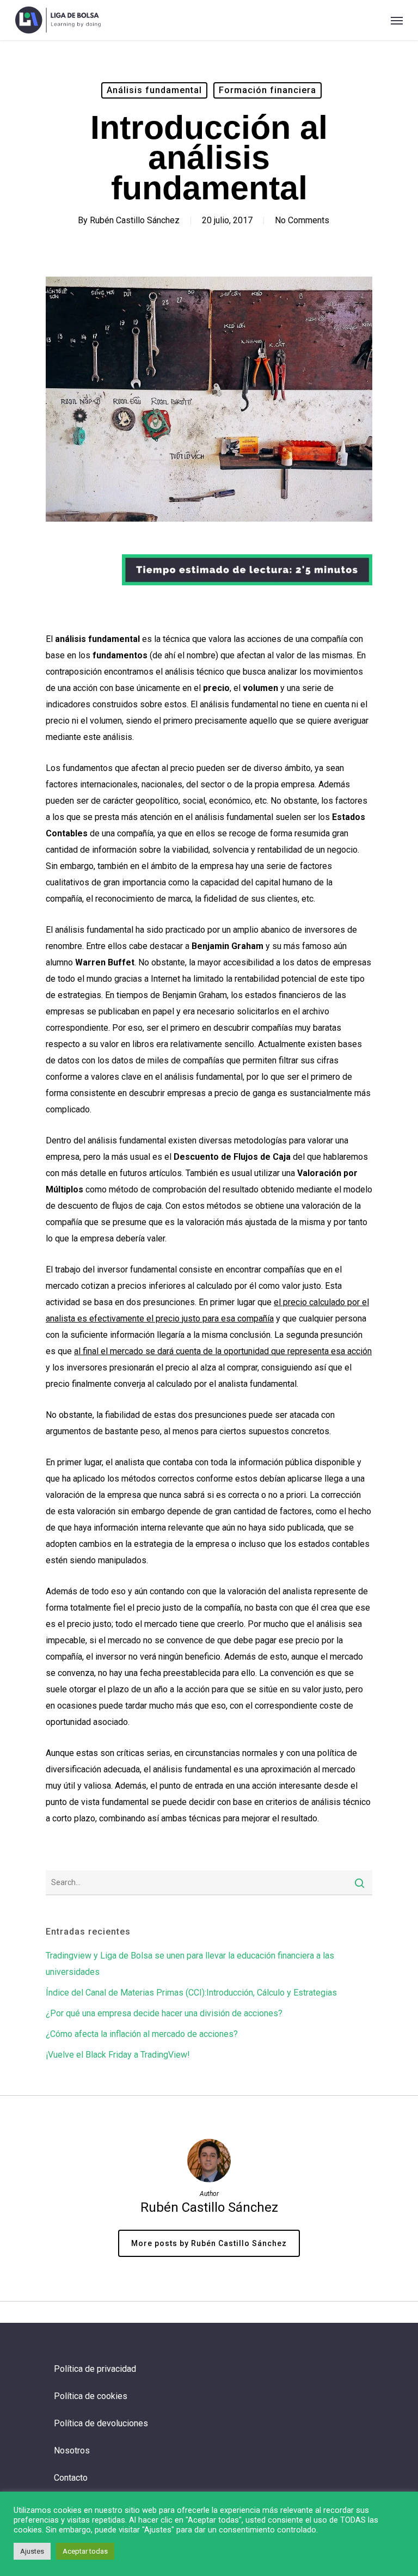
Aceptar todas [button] (85, 2551)
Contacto (71, 2478)
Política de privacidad (95, 2369)
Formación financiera (268, 90)
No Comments (302, 220)
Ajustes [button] (32, 2551)
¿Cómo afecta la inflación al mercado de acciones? (142, 2034)
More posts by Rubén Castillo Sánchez (209, 2243)
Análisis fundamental (154, 90)
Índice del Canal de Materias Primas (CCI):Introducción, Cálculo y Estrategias (191, 1993)
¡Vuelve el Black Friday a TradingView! (118, 2055)
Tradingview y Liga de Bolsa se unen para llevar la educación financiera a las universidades (190, 1964)
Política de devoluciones (101, 2423)
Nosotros (72, 2450)
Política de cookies (91, 2396)
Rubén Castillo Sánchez (135, 220)
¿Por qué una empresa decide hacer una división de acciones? (164, 2013)
